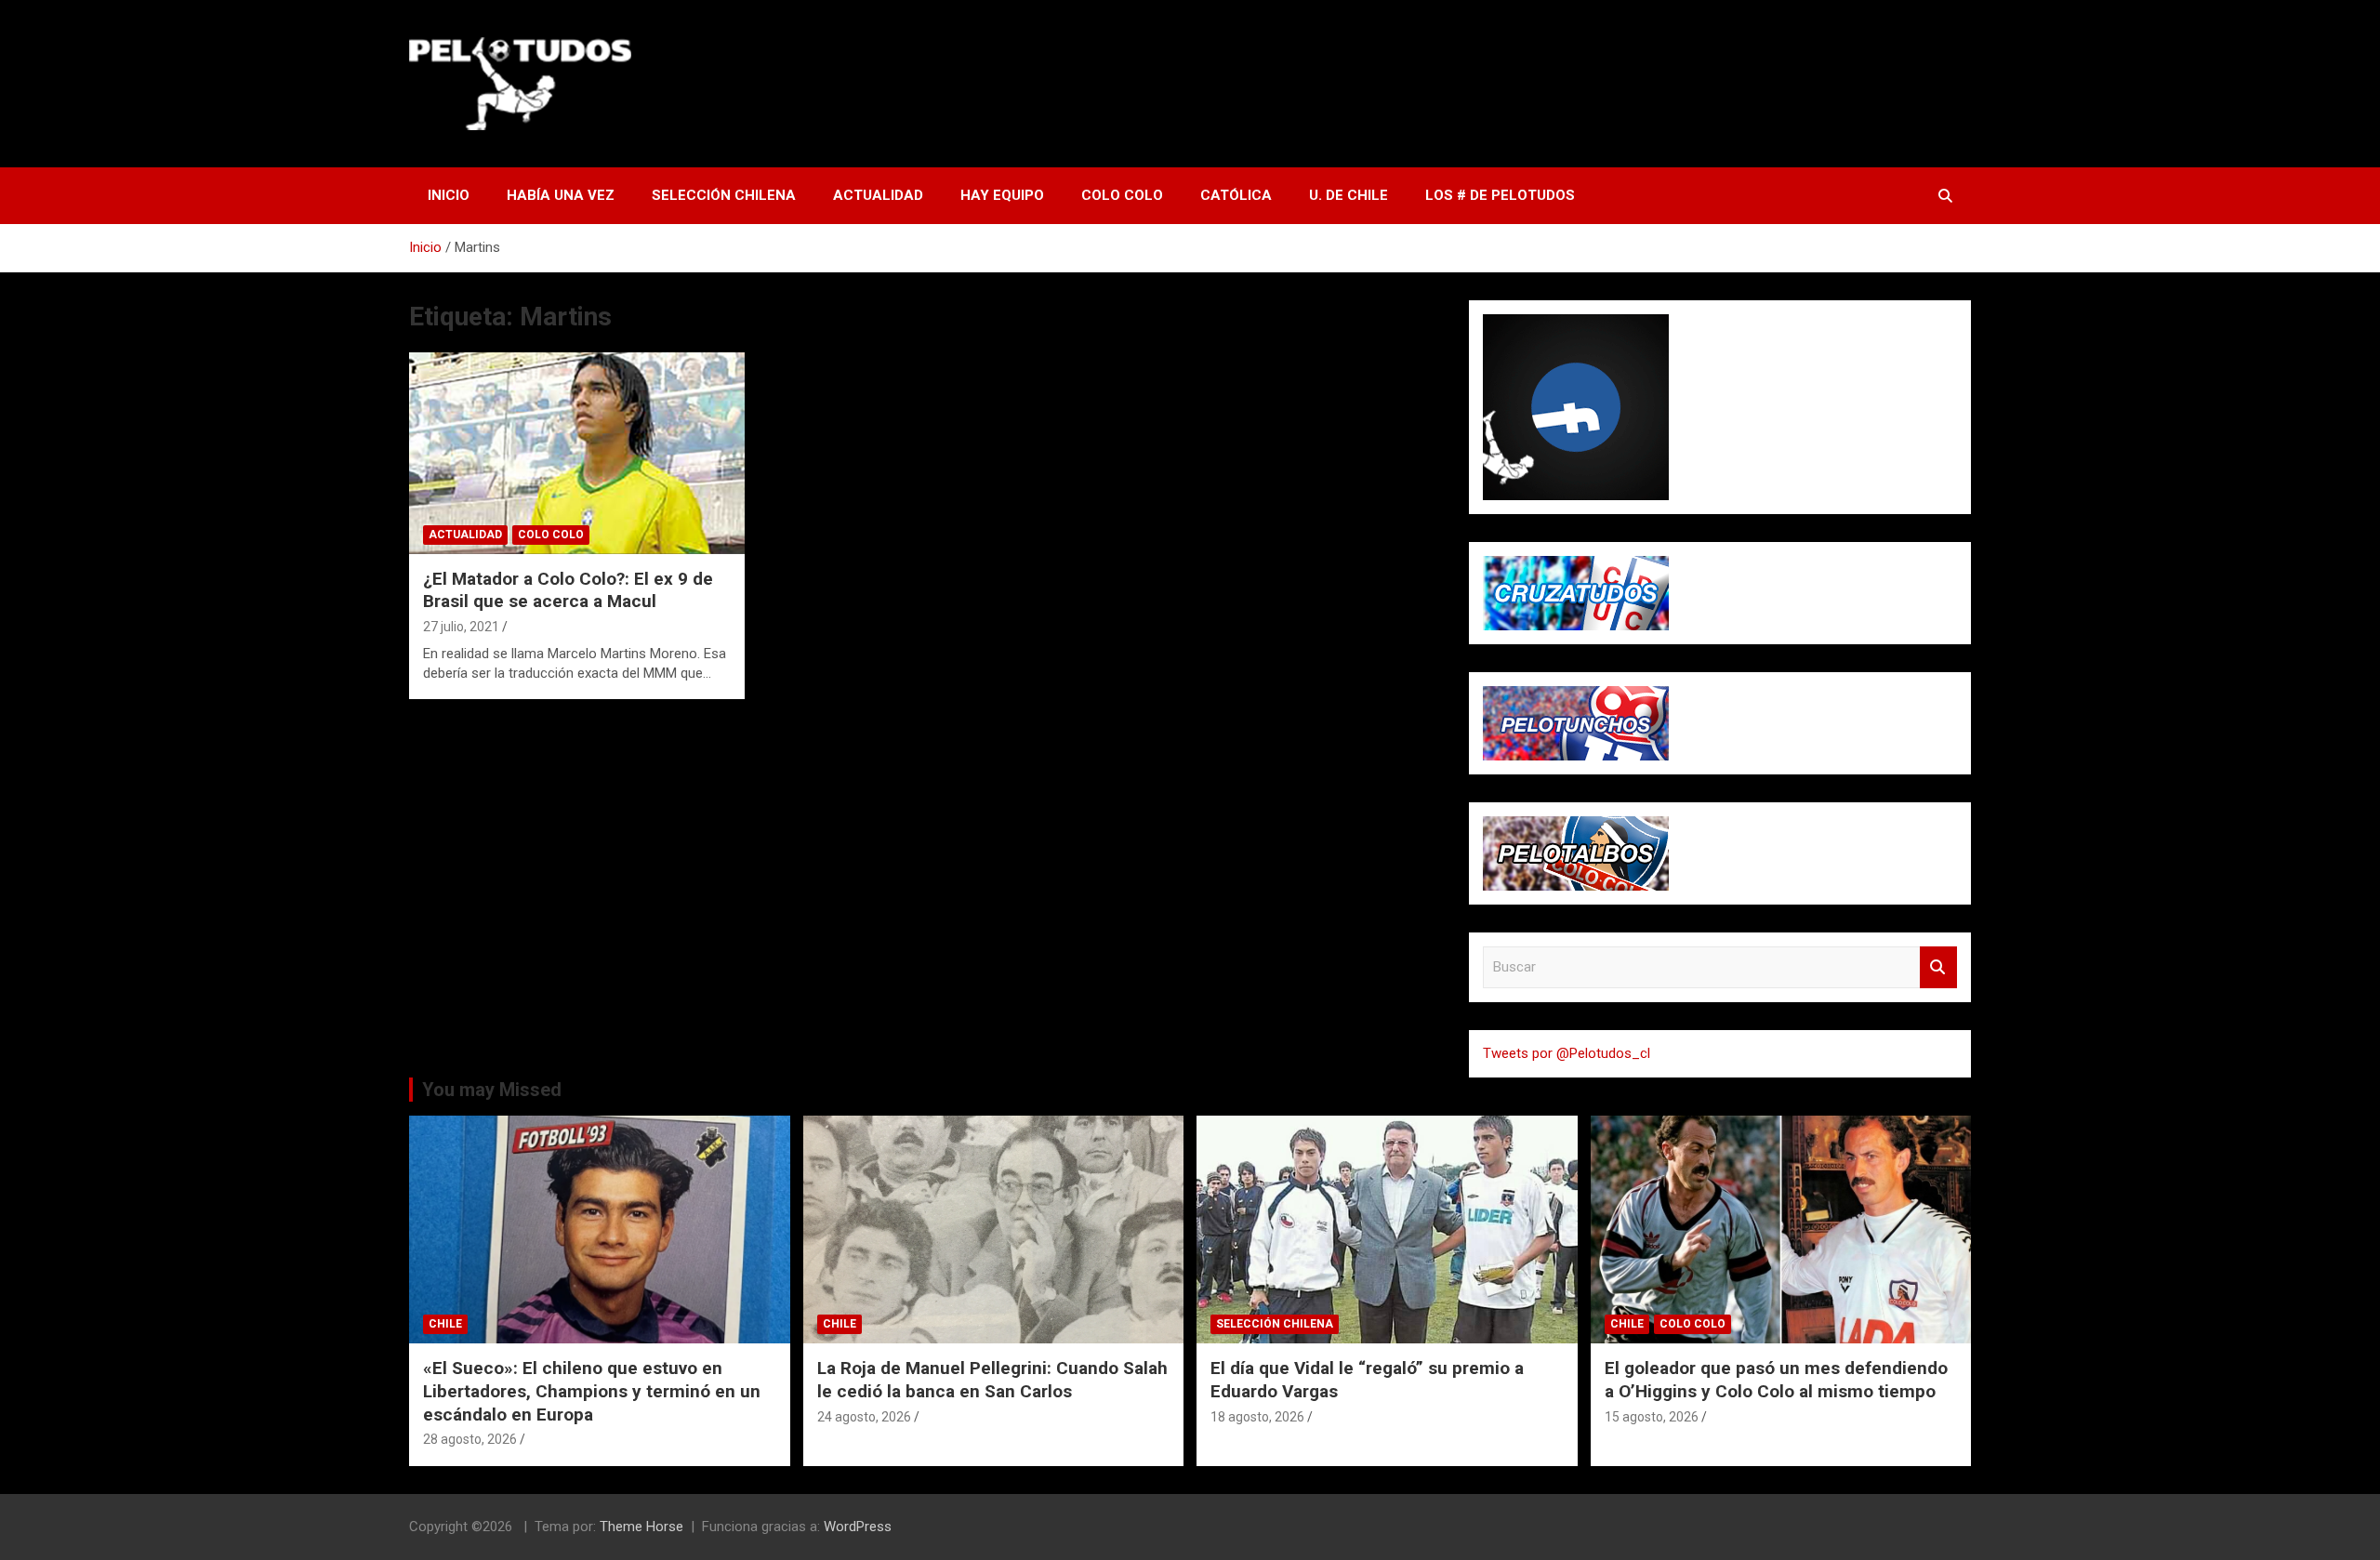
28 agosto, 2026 (470, 1439)
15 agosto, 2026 (1652, 1417)
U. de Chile (1349, 195)
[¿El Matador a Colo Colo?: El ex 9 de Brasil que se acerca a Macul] (577, 454)
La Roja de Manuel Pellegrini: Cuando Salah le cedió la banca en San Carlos (992, 1380)
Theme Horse (641, 1527)
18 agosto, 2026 (1257, 1417)
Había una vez (561, 195)
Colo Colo (1122, 195)
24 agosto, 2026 (864, 1417)
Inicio (449, 195)
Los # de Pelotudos (1500, 195)
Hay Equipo (1002, 195)
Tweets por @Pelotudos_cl (1567, 1053)
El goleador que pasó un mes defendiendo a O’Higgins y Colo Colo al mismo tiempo (1776, 1380)
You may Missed (492, 1090)
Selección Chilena (724, 195)
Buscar (1938, 967)
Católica (1236, 195)
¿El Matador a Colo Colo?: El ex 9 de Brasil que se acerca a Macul (568, 590)
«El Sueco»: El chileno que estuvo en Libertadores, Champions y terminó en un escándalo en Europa (592, 1391)
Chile (445, 1324)
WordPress (858, 1527)
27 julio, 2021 (461, 627)
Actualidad (878, 195)
